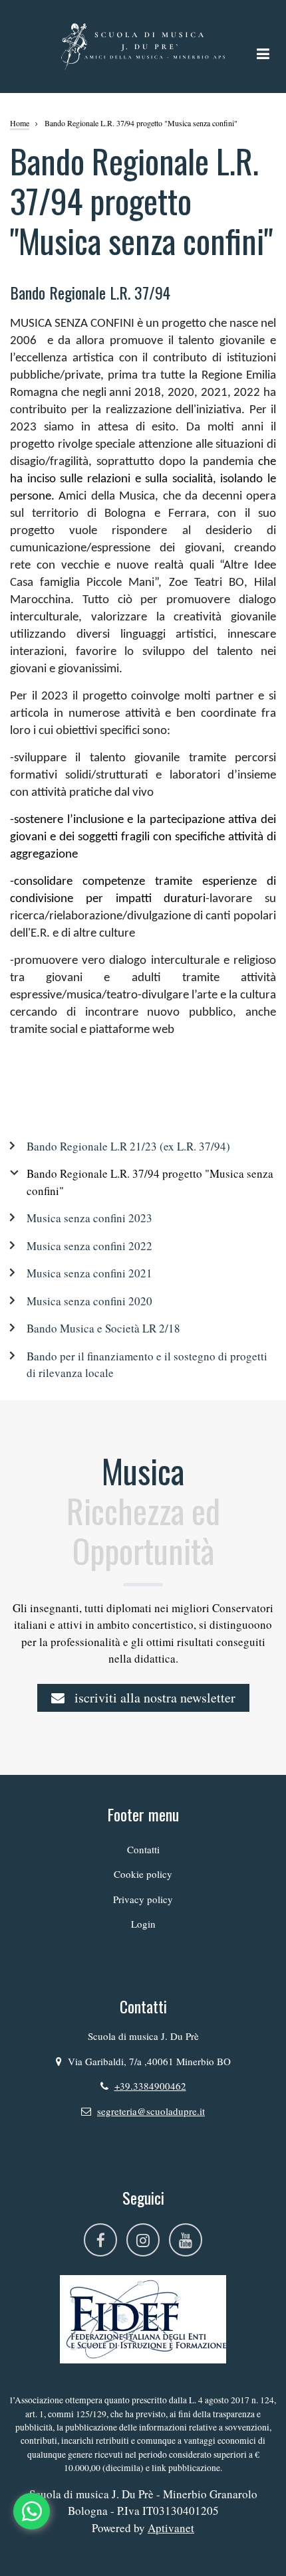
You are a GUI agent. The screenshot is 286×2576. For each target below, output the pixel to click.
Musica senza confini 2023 (89, 1218)
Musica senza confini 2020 (89, 1301)
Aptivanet (171, 2528)
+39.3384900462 (150, 2086)
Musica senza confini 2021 (89, 1273)
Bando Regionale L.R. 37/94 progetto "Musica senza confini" (150, 1182)
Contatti (143, 1849)
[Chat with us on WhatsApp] (32, 2511)
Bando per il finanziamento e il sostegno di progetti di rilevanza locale (147, 1365)
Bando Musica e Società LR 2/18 (103, 1328)
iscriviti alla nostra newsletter (153, 1698)
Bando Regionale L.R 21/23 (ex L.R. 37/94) (128, 1146)
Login (143, 1924)
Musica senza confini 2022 (89, 1246)
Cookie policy (143, 1874)
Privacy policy (143, 1899)
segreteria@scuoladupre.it (151, 2111)
